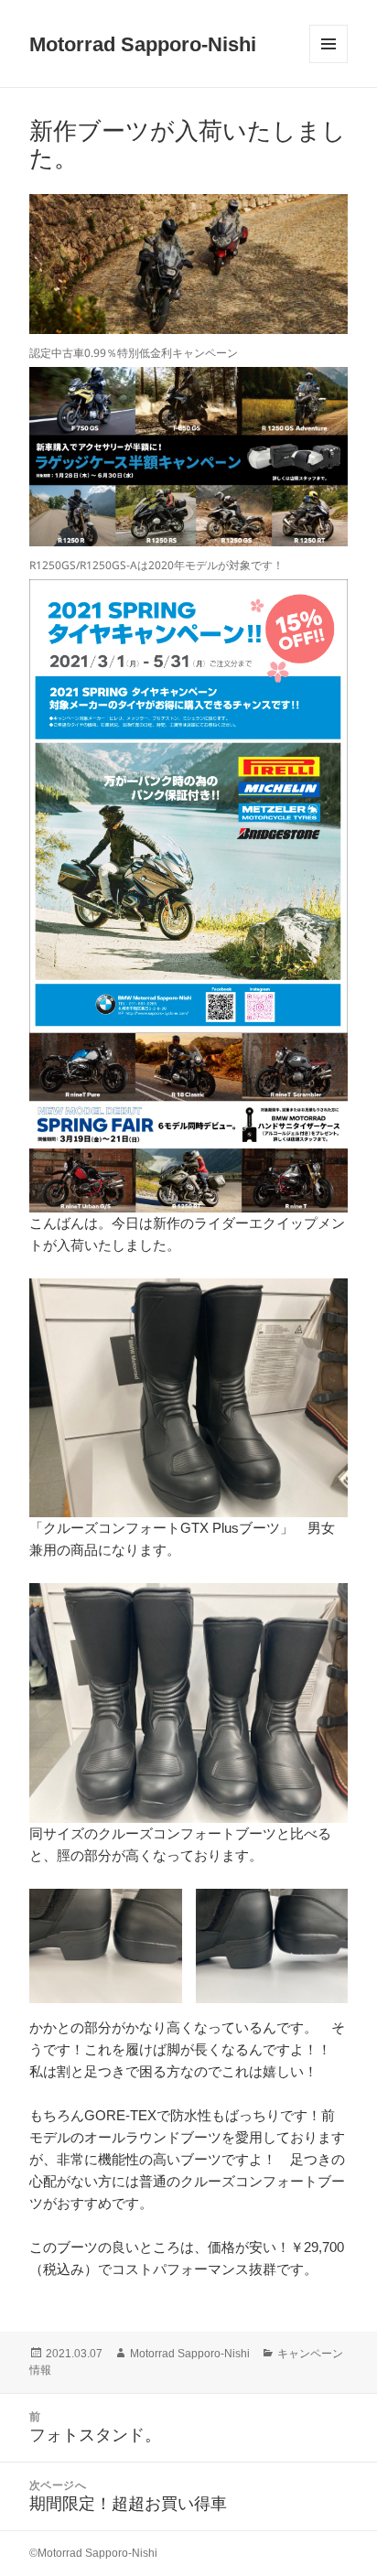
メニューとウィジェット (329, 63)
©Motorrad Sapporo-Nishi (93, 2553)
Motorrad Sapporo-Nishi (143, 44)
